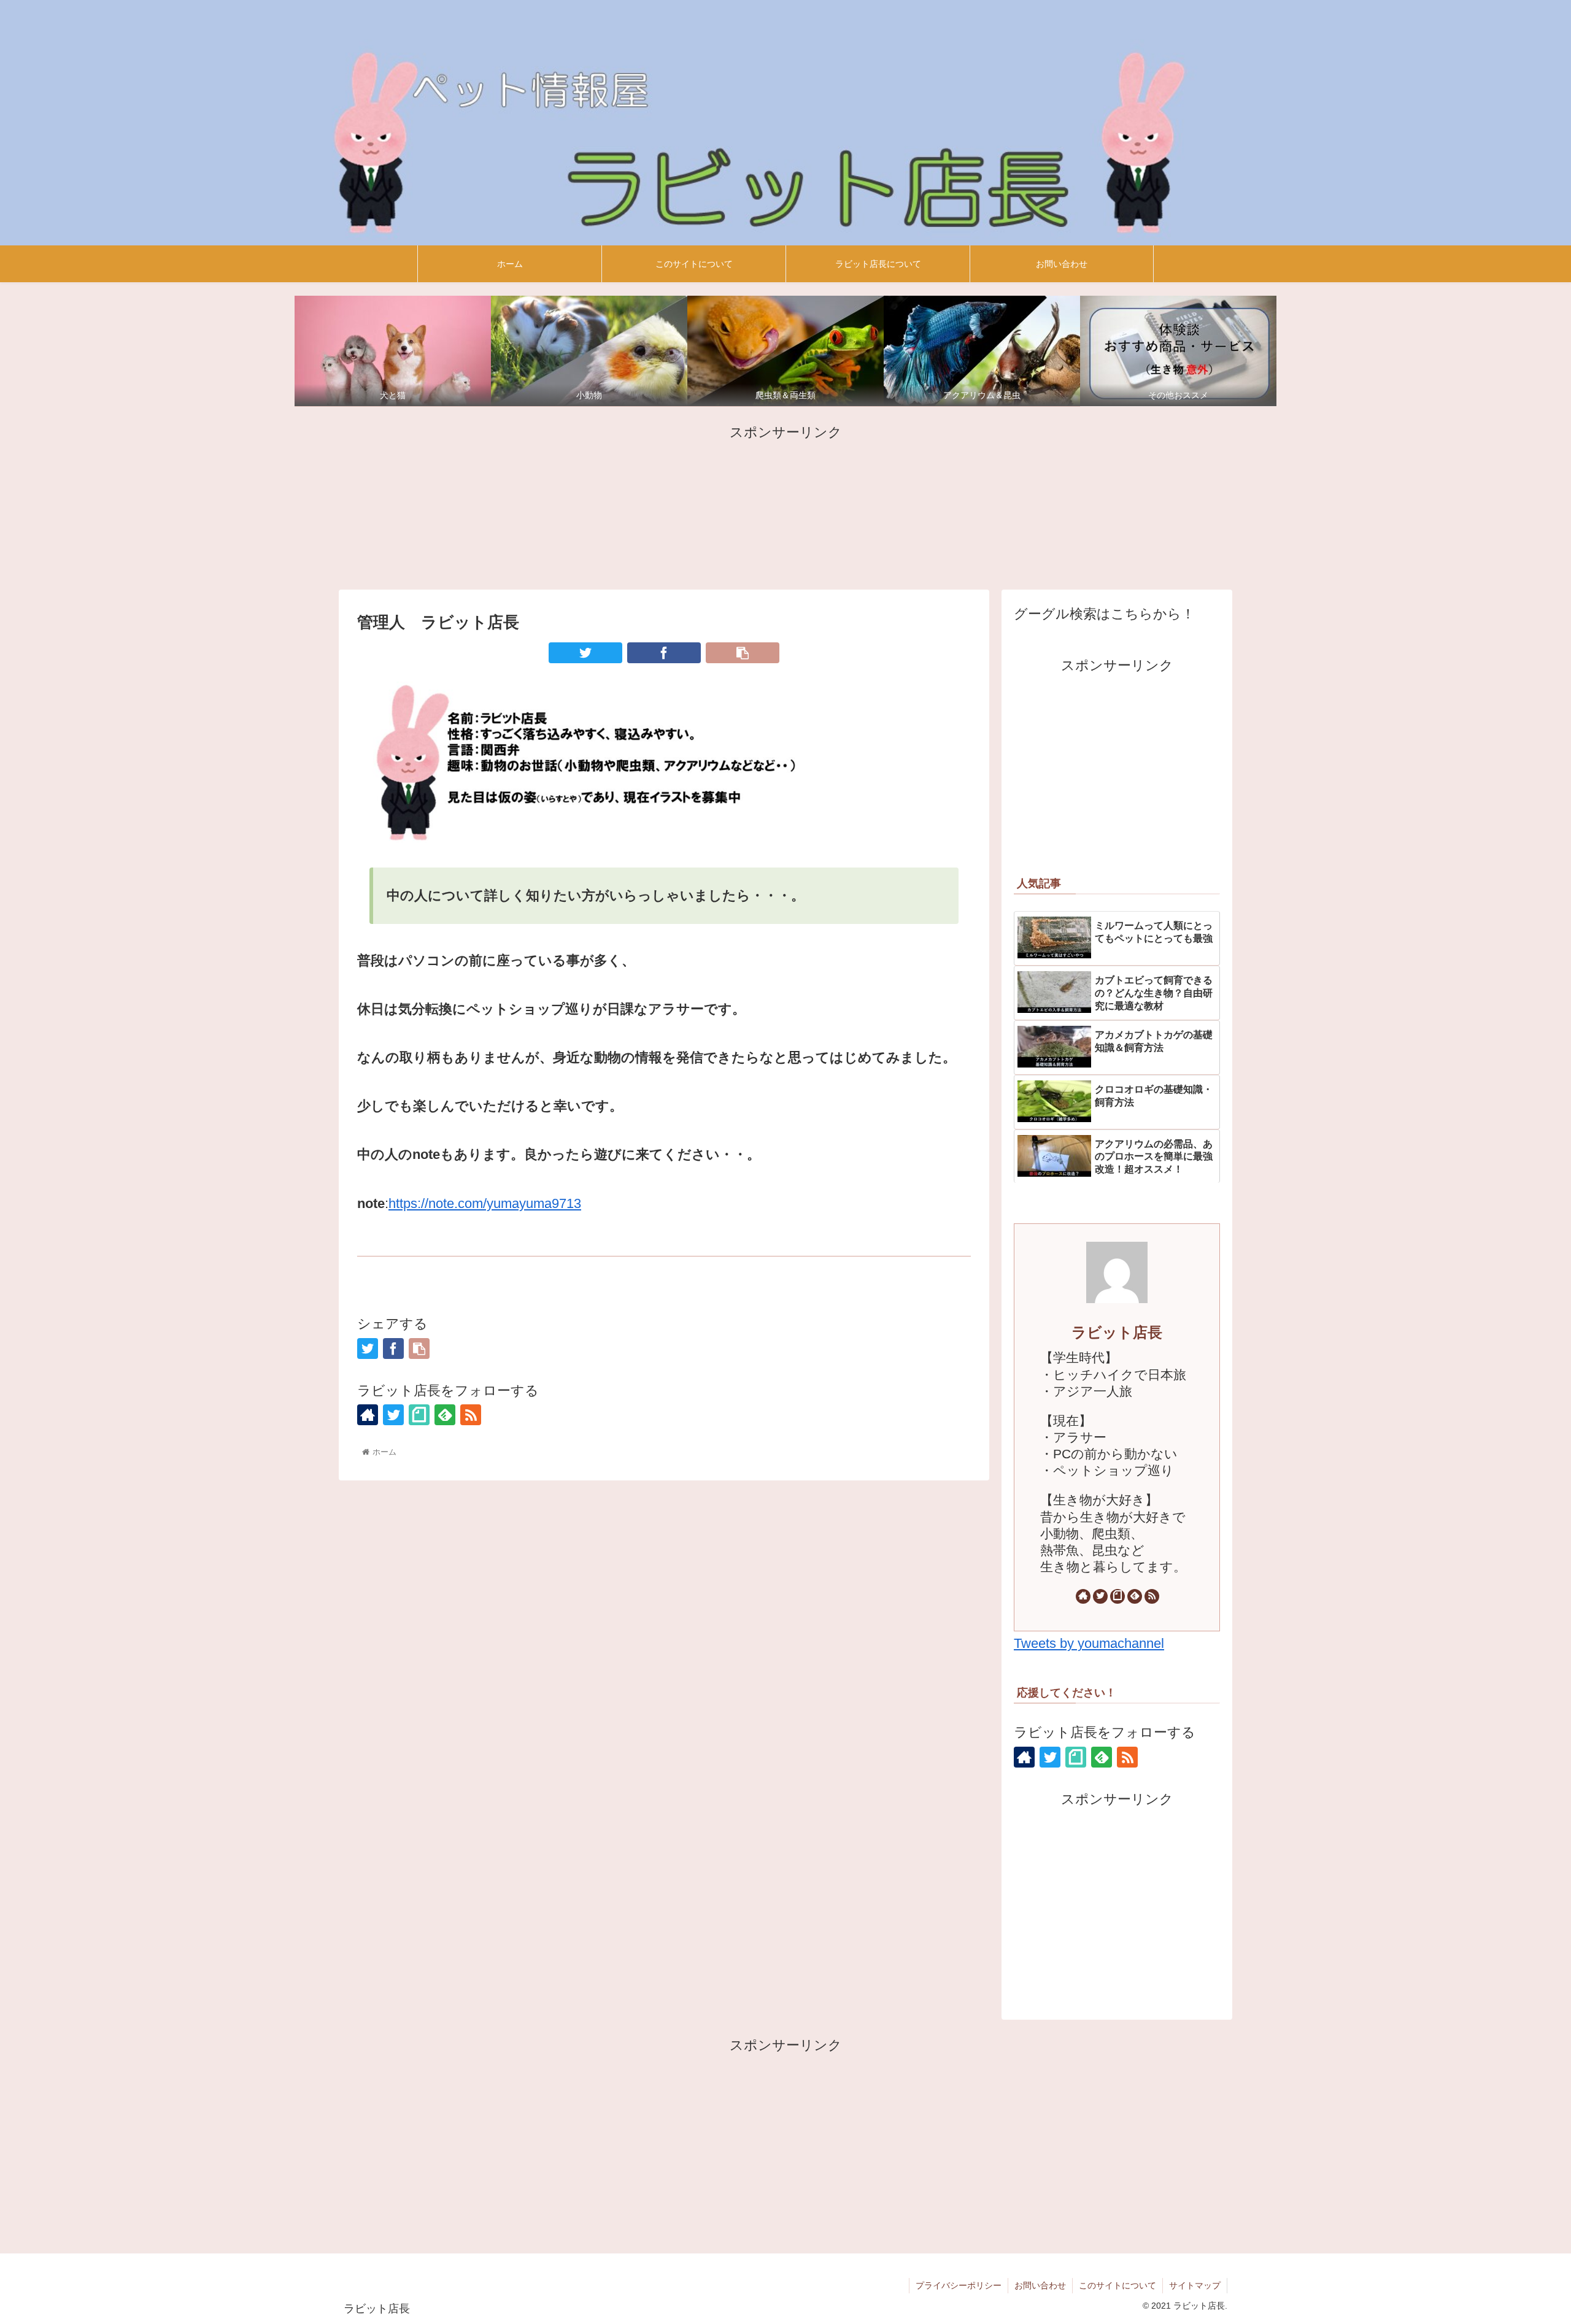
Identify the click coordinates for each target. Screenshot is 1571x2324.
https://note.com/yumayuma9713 (485, 1203)
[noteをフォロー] (419, 1415)
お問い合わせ (1040, 2285)
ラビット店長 (1117, 1332)
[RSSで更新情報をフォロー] (471, 1415)
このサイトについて (1117, 2285)
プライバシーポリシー (959, 2285)
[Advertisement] (785, 505)
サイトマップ (1195, 2285)
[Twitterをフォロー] (393, 1415)
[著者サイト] (368, 1415)
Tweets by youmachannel (1089, 1643)
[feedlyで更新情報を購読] (445, 1415)
